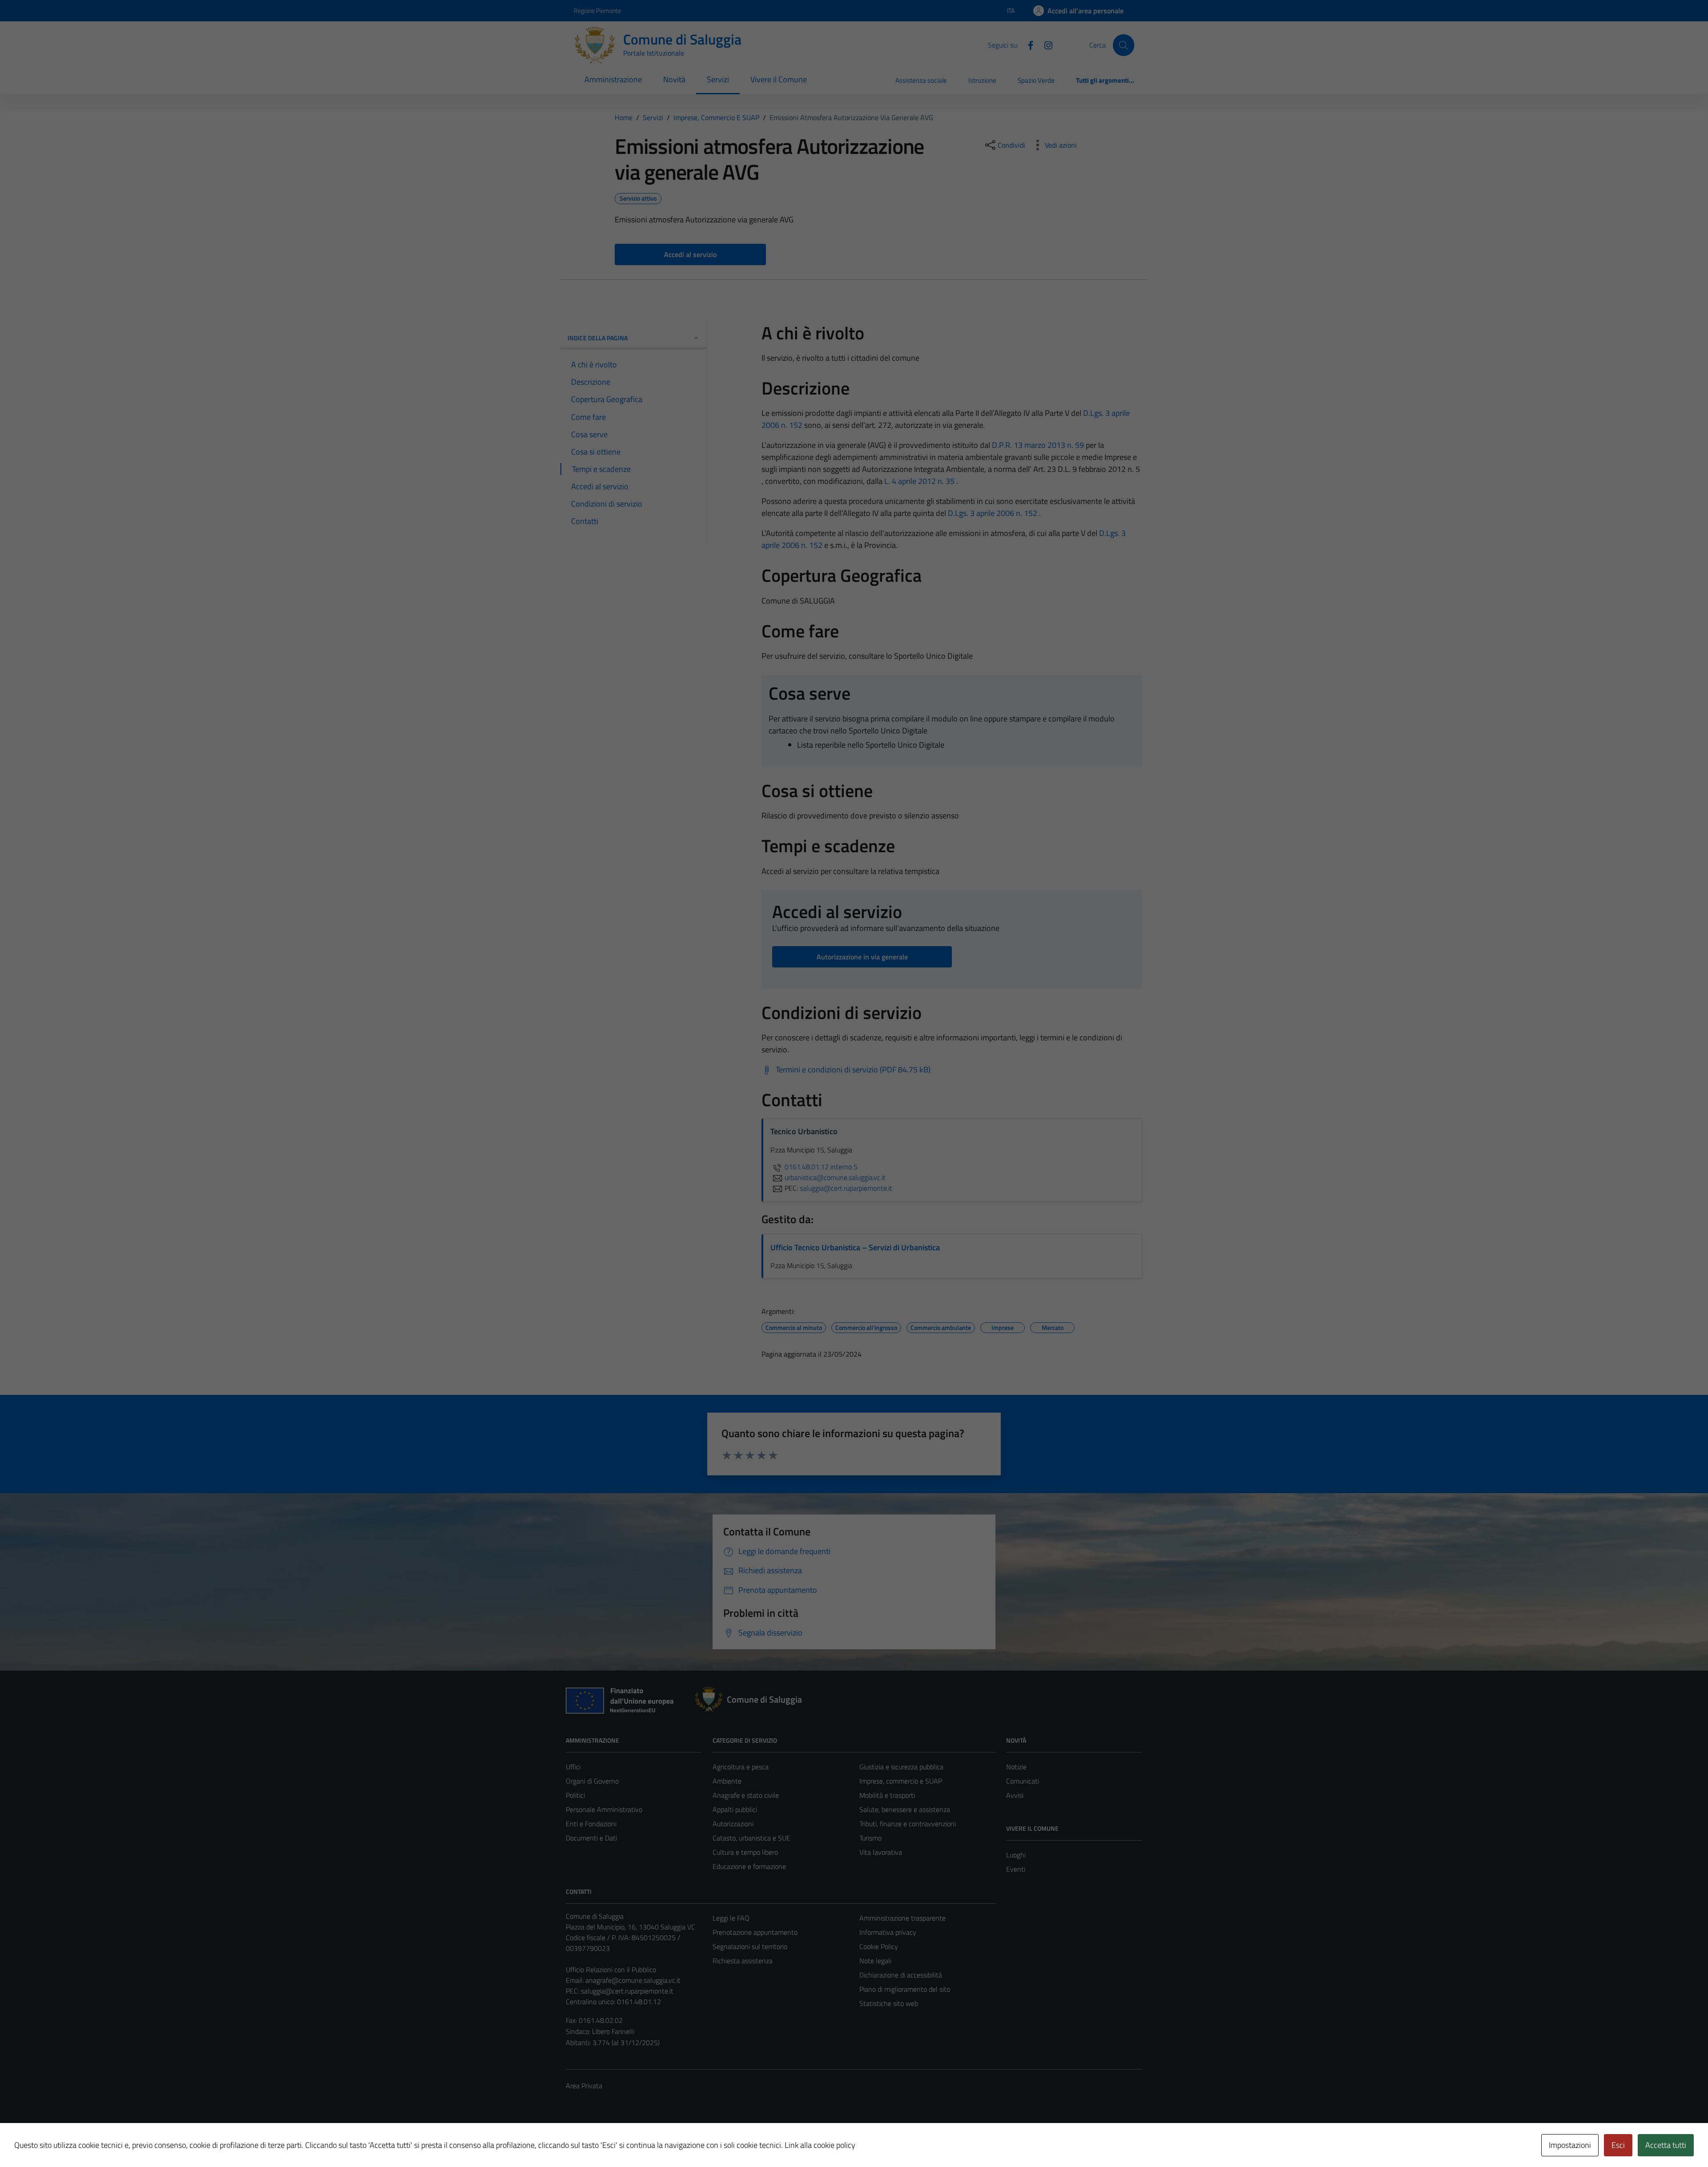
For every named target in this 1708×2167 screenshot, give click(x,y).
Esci (1618, 2145)
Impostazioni (1570, 2145)
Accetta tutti (1666, 2145)
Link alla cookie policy (820, 2145)
